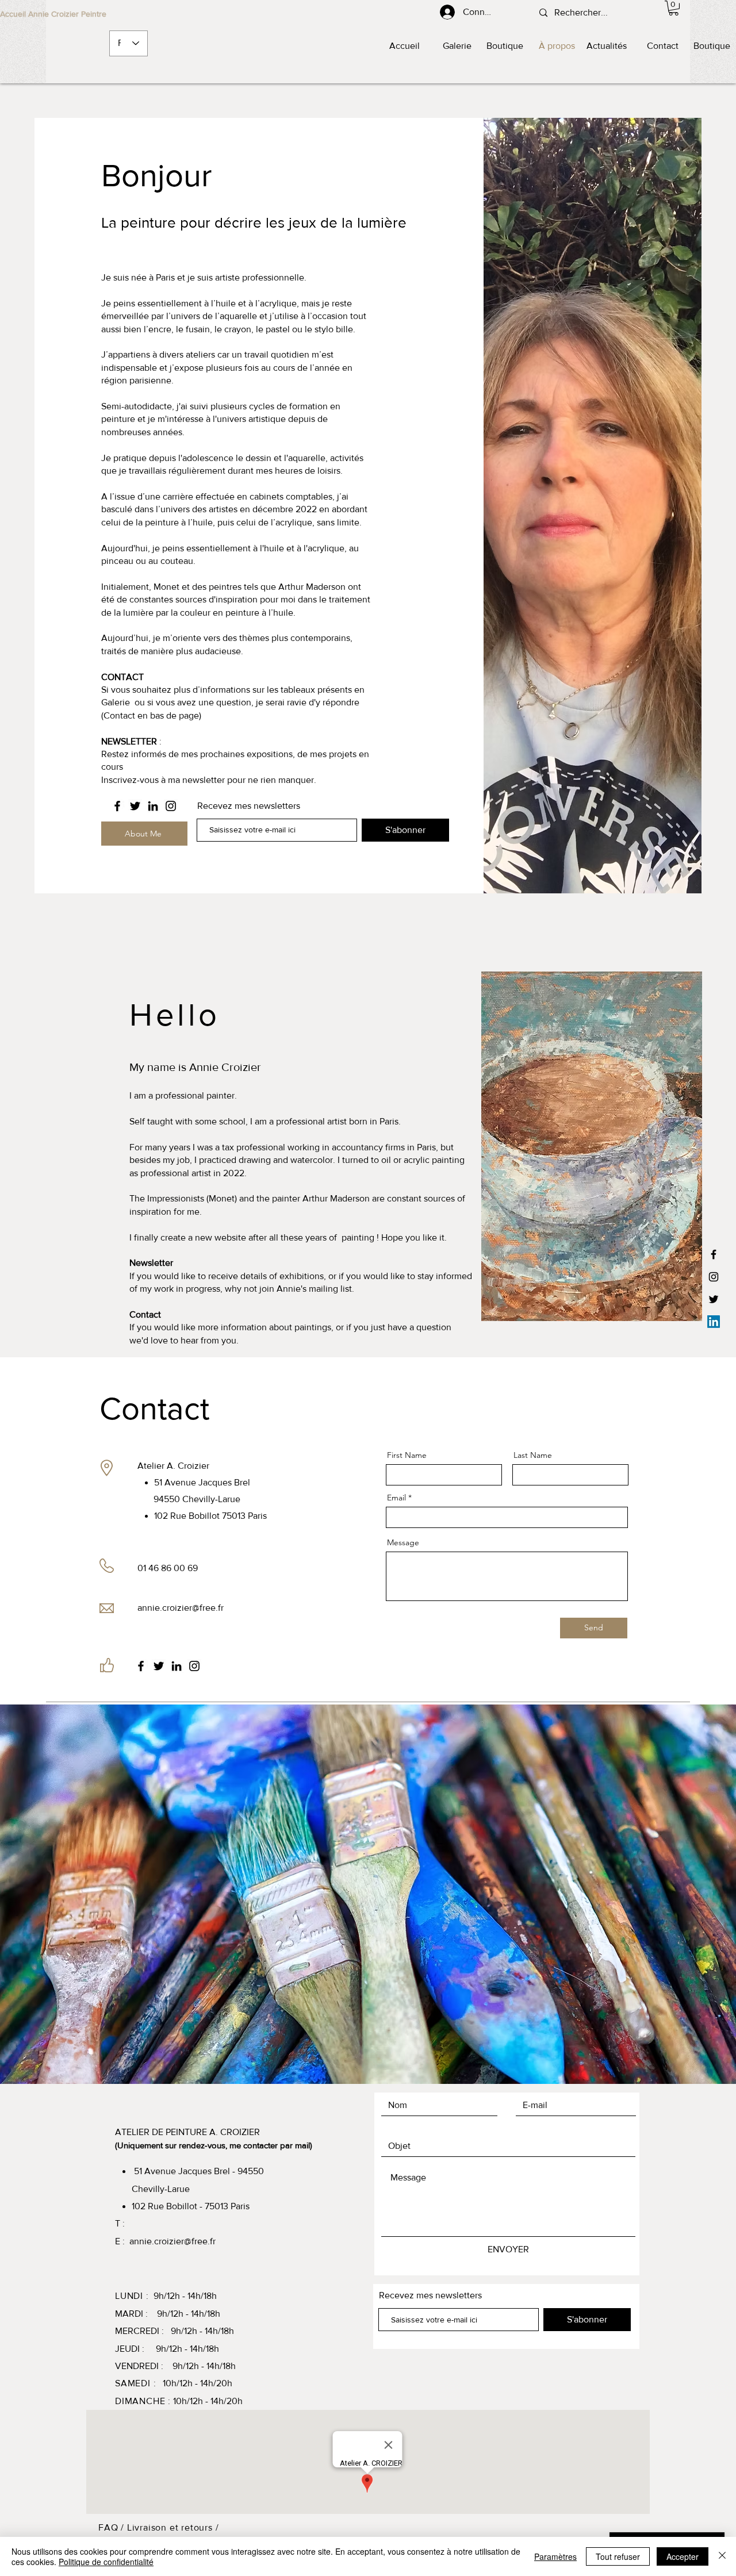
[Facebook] (714, 1254)
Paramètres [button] (555, 2556)
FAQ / (113, 2527)
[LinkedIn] (714, 1322)
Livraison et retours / (173, 2527)
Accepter (683, 2556)
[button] (674, 8)
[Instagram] (714, 1277)
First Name (407, 1455)
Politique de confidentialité (106, 2562)
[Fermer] (722, 2556)
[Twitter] (714, 1299)
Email (396, 1498)
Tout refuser (618, 2556)
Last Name (533, 1455)
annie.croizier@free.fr (181, 1608)
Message (403, 1542)
